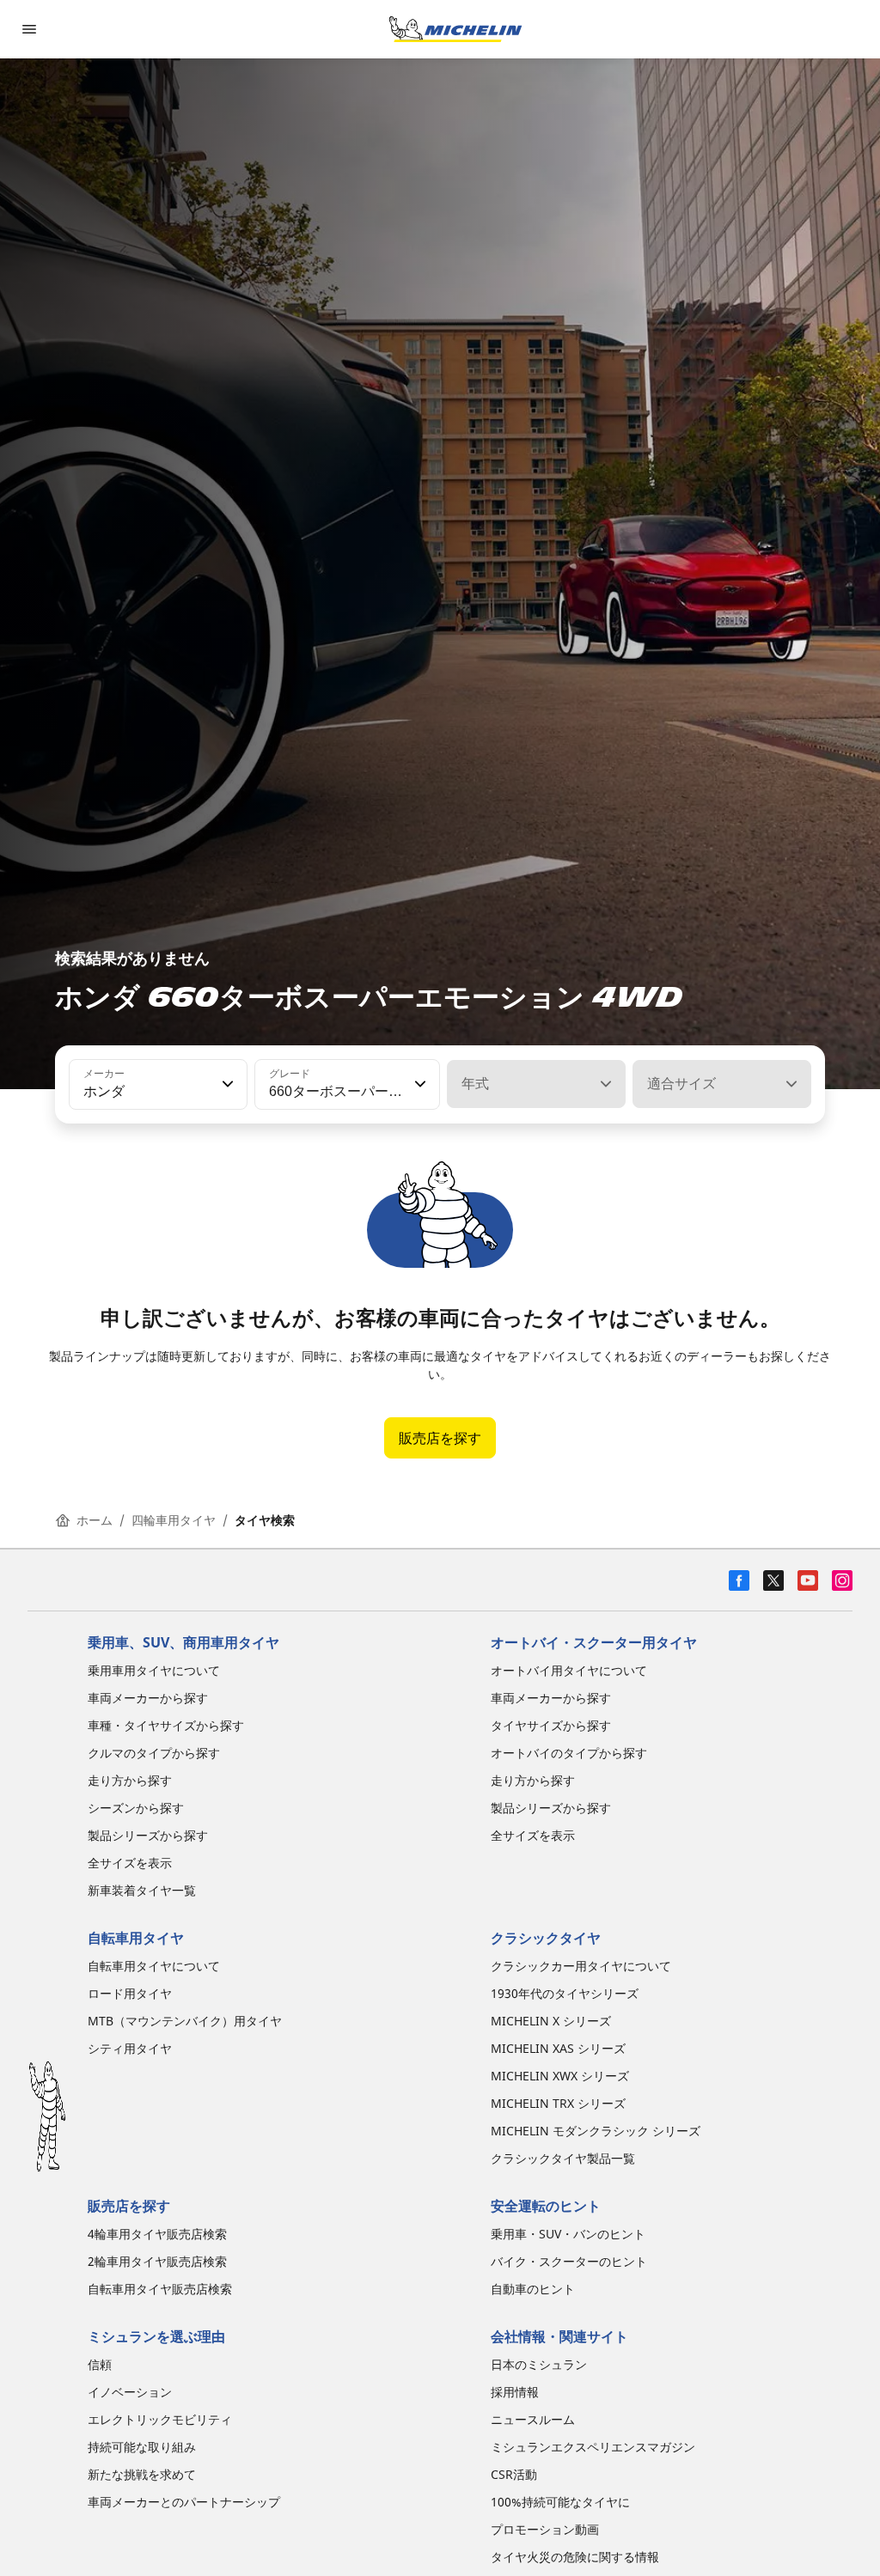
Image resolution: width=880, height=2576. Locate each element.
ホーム (95, 1520)
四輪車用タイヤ (174, 1520)
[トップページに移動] (455, 29)
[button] (226, 1084)
